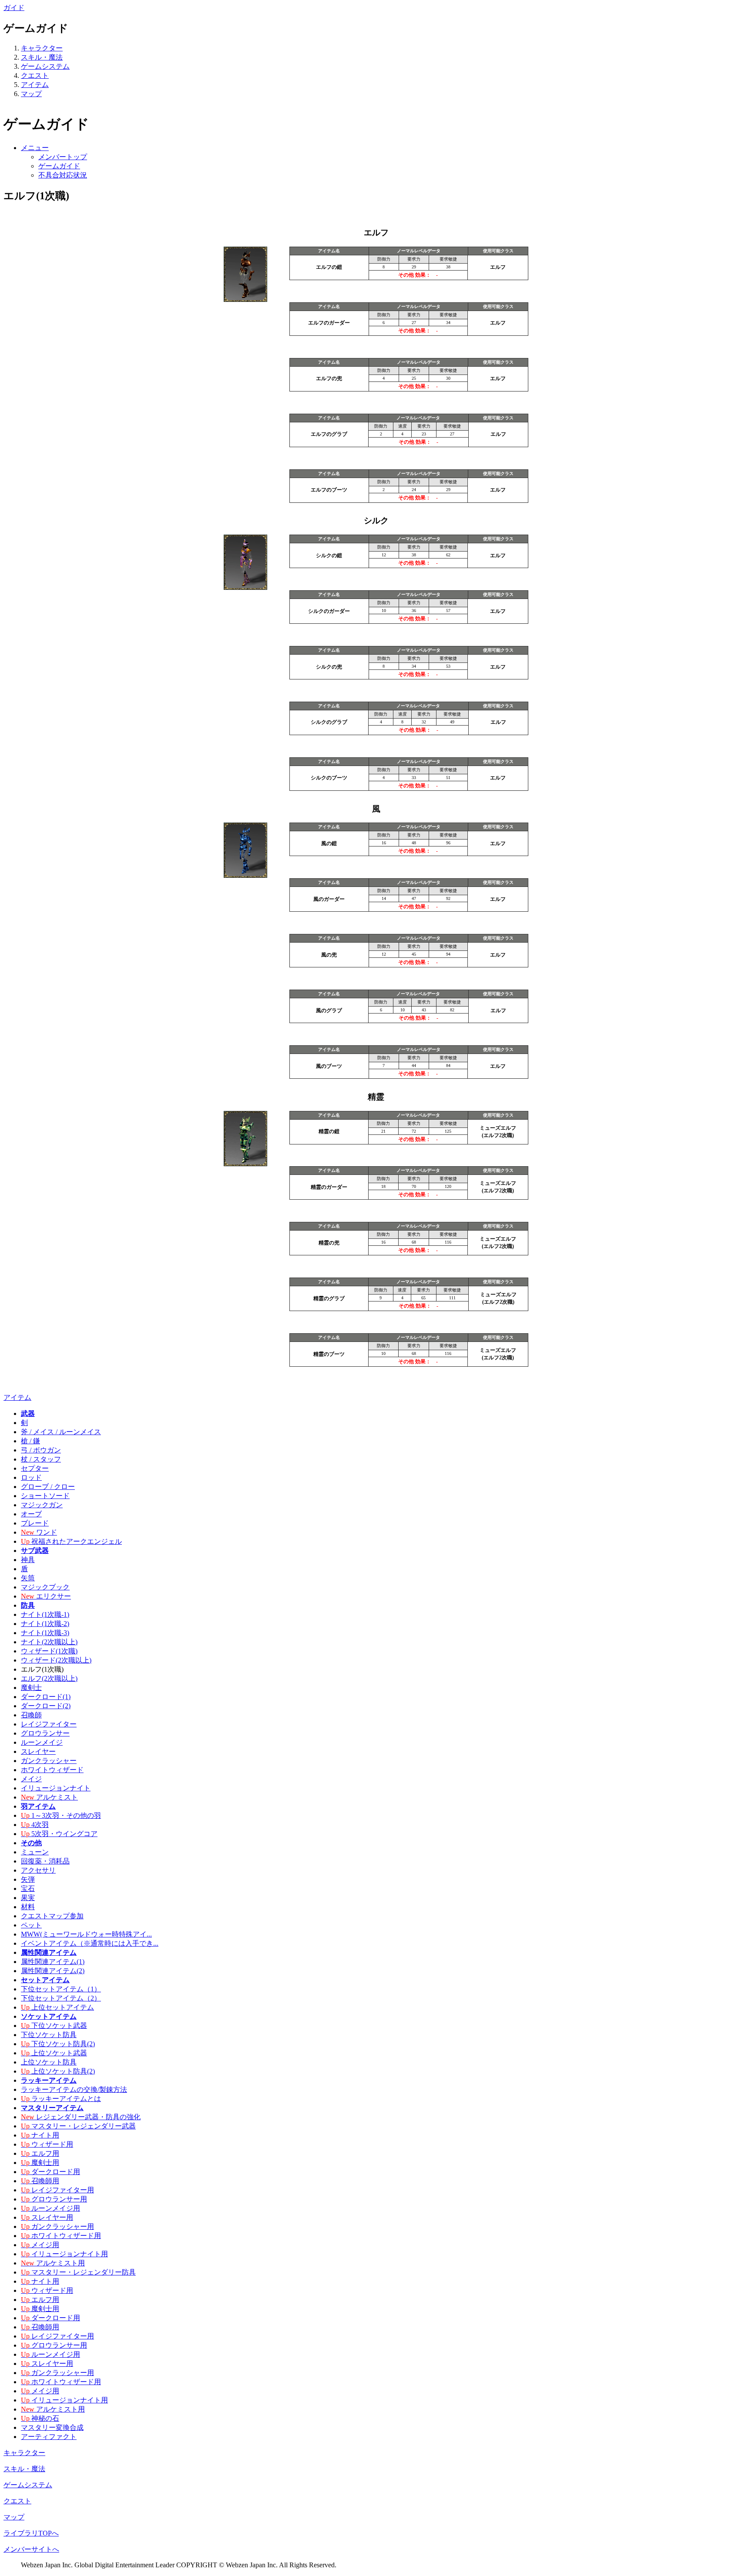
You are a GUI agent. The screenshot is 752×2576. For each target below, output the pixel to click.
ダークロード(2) (46, 1706)
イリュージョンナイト (56, 1788)
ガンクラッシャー (49, 1761)
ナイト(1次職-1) (45, 1614)
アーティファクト (49, 2437)
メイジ (31, 1779)
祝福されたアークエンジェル (71, 1541)
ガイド (14, 8)
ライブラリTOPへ (31, 2533)
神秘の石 (40, 2418)
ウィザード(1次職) (49, 1651)
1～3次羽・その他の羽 (61, 1815)
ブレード (35, 1523)
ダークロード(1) (46, 1697)
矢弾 (28, 1879)
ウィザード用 (47, 2144)
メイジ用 (40, 2245)
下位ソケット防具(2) (58, 2044)
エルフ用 (40, 2153)
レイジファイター (49, 1724)
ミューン (35, 1852)
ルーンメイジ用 (50, 2208)
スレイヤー (38, 1751)
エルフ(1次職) (42, 1669)
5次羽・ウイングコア (59, 1834)
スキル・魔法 (42, 57)
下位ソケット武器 (54, 2026)
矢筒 (28, 1578)
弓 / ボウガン (41, 1450)
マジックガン (42, 1505)
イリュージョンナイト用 (64, 2254)
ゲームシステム (45, 66)
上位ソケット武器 (54, 2053)
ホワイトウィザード (52, 1770)
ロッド (31, 1477)
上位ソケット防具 (49, 2062)
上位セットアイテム (57, 2007)
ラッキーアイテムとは (61, 2099)
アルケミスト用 (53, 2263)
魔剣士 (31, 1688)
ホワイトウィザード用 (61, 2236)
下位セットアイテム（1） (61, 1989)
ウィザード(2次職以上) (56, 1660)
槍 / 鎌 (30, 1441)
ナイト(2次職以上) (49, 1642)
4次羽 (35, 1825)
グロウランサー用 (54, 2199)
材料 (28, 1907)
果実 (28, 1898)
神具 (28, 1560)
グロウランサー (45, 1733)
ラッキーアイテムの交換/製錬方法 (74, 2089)
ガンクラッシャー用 (57, 2226)
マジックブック (45, 1587)
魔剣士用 (40, 2163)
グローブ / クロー (48, 1487)
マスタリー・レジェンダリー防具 (78, 2272)
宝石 (28, 1889)
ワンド (39, 1532)
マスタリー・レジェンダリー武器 (78, 2126)
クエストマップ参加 (52, 1916)
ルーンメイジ (42, 1742)
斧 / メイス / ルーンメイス (61, 1432)
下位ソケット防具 (49, 2035)
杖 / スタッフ (41, 1459)
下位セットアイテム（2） (61, 1998)
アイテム (35, 85)
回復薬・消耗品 (45, 1861)
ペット (31, 1925)
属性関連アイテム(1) (53, 1962)
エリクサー (46, 1596)
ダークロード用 (50, 2172)
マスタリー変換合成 (52, 2427)
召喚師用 (40, 2181)
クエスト (35, 75)
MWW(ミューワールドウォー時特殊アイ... (86, 1934)
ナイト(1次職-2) (45, 1624)
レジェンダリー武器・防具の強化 (81, 2117)
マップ (31, 94)
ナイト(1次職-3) (45, 1633)
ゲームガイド (59, 166)
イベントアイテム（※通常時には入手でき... (90, 1943)
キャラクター (42, 48)
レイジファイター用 (57, 2190)
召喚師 (31, 1715)
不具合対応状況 (63, 175)
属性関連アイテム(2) (53, 1971)
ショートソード (45, 1496)
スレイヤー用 (47, 2217)
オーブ (31, 1514)
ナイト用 (40, 2135)
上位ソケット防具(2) (58, 2071)
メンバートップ (63, 157)
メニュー (35, 148)
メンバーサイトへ (31, 2549)
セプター (35, 1468)
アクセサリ (38, 1870)
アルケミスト (49, 1797)
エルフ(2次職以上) (49, 1678)
